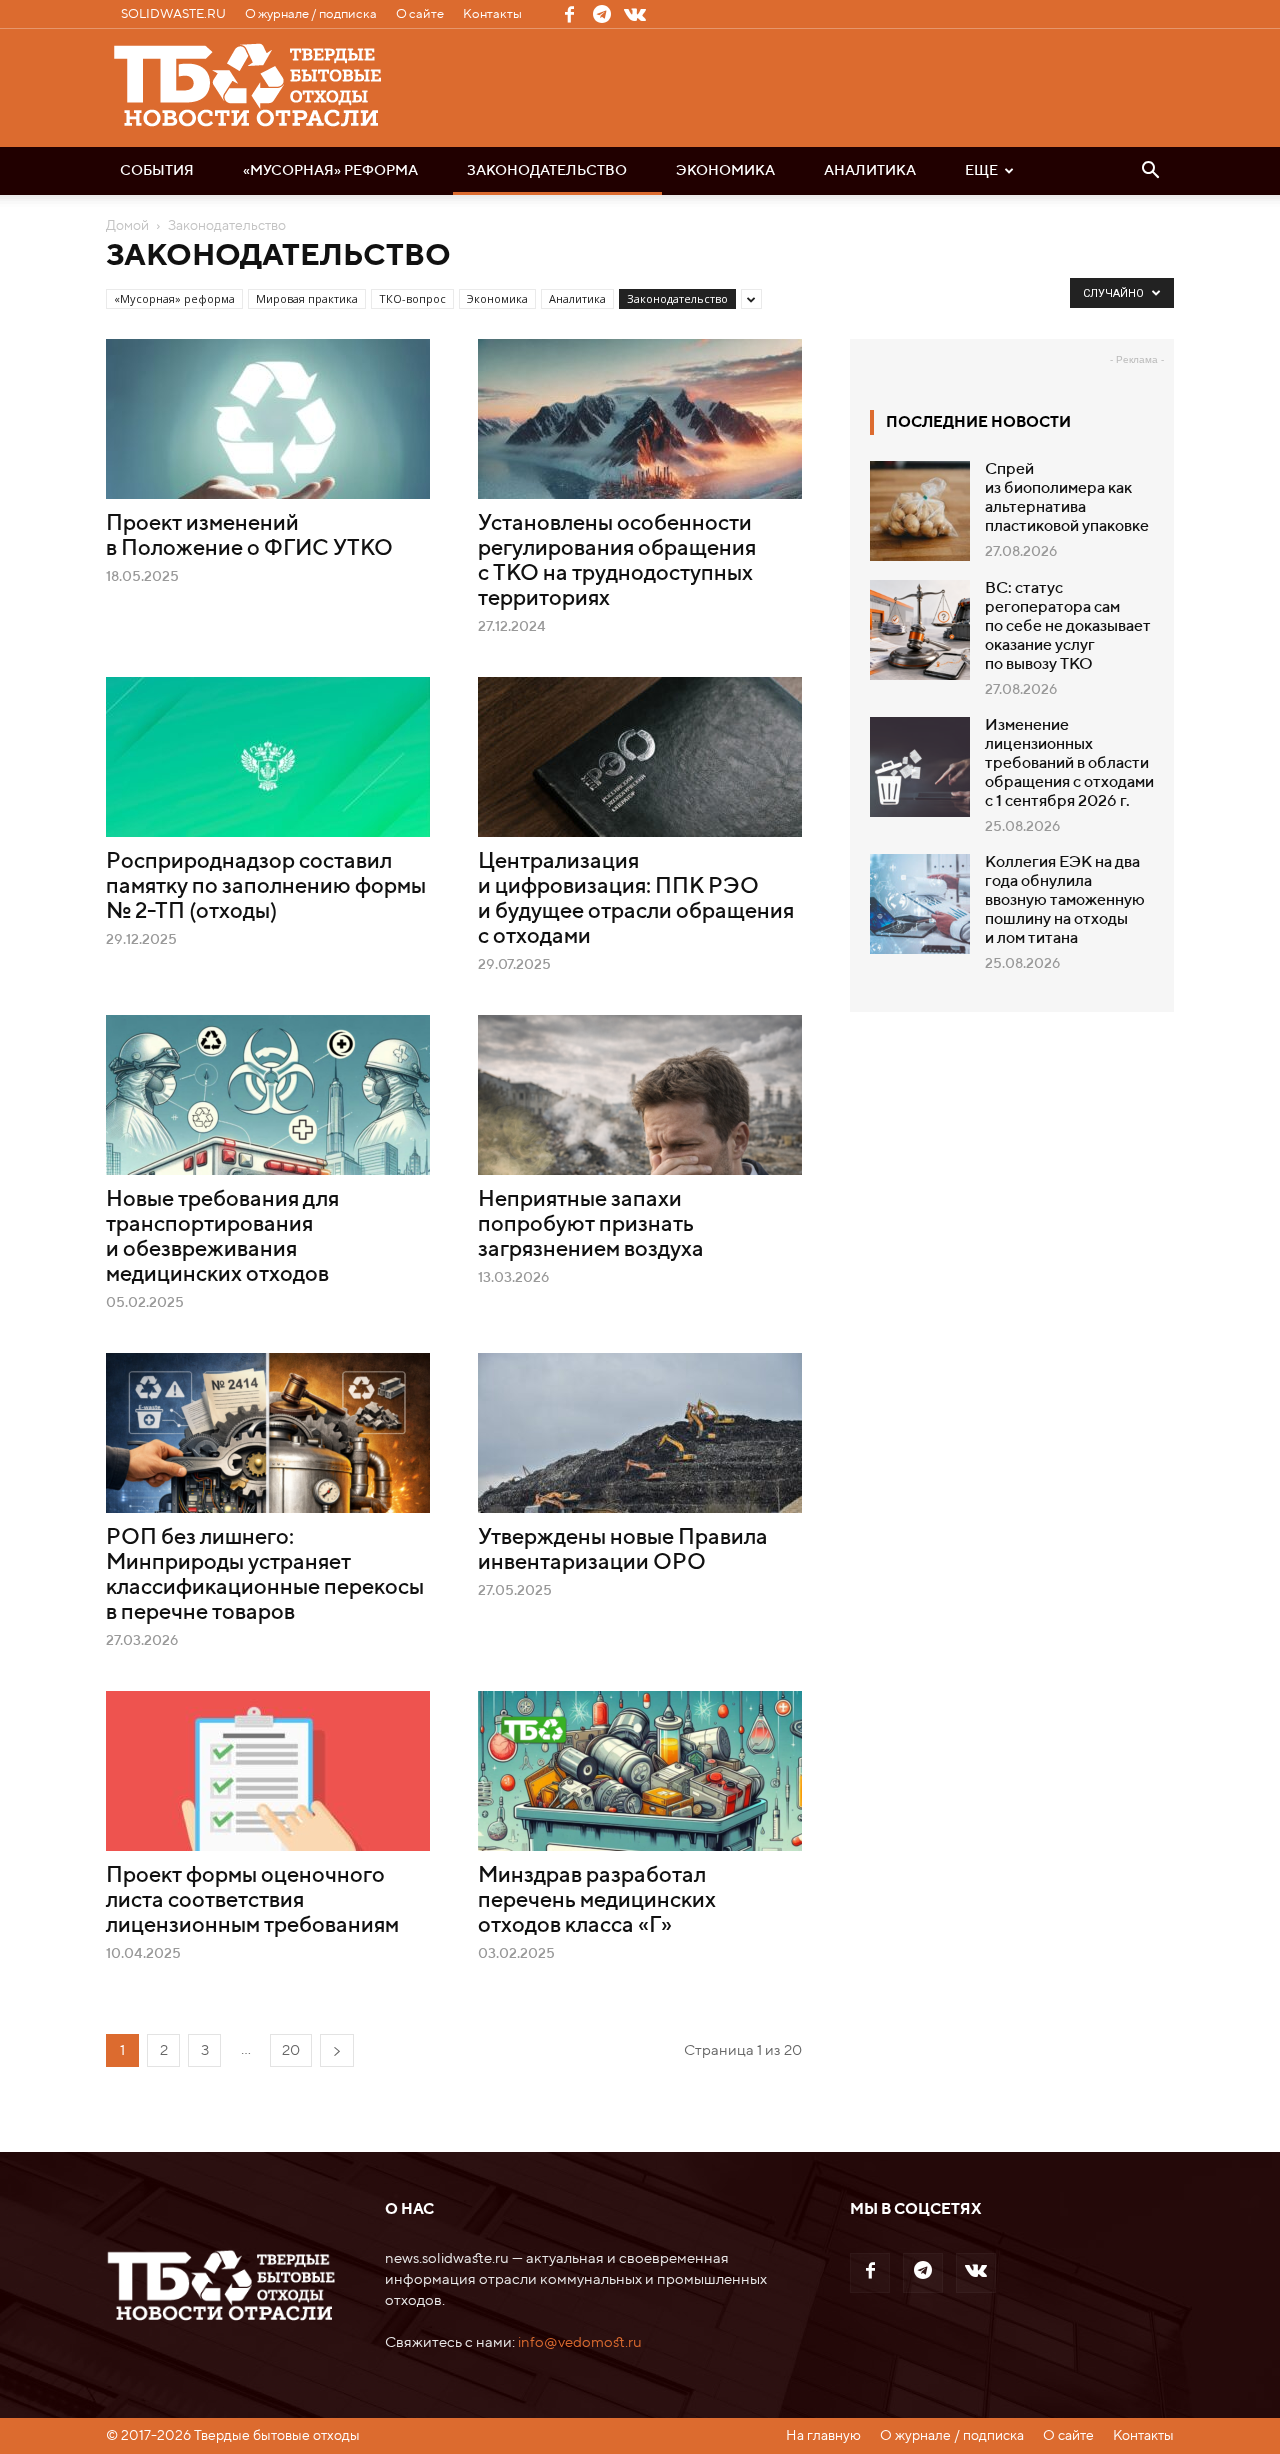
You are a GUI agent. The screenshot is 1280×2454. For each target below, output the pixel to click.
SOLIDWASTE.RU (173, 14)
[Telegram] (602, 14)
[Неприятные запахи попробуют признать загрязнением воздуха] (640, 1095)
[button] (1150, 172)
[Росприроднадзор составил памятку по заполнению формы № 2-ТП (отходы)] (268, 757)
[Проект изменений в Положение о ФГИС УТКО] (268, 419)
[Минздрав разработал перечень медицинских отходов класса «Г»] (640, 1771)
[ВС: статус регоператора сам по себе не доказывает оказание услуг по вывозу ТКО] (920, 630)
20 (291, 2050)
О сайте (420, 14)
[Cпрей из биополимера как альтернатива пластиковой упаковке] (920, 511)
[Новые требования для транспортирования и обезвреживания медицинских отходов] (268, 1095)
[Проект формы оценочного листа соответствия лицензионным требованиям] (268, 1771)
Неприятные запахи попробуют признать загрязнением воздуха (591, 1225)
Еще (981, 171)
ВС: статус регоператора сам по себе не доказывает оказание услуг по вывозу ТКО (1068, 627)
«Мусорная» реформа (330, 171)
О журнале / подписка (311, 14)
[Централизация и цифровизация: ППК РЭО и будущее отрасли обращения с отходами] (640, 757)
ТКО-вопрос (412, 298)
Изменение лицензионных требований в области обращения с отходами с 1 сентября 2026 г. (1069, 764)
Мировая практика (307, 298)
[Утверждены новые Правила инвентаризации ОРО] (640, 1433)
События (157, 171)
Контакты (492, 14)
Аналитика (870, 171)
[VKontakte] (635, 14)
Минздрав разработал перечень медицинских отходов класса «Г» (597, 1901)
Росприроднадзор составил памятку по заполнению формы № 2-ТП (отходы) (266, 887)
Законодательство (547, 171)
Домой (127, 226)
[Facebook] (569, 14)
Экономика (725, 171)
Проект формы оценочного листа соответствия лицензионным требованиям (252, 1901)
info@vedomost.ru (580, 2342)
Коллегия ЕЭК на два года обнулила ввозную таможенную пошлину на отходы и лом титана (1065, 901)
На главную (823, 2436)
